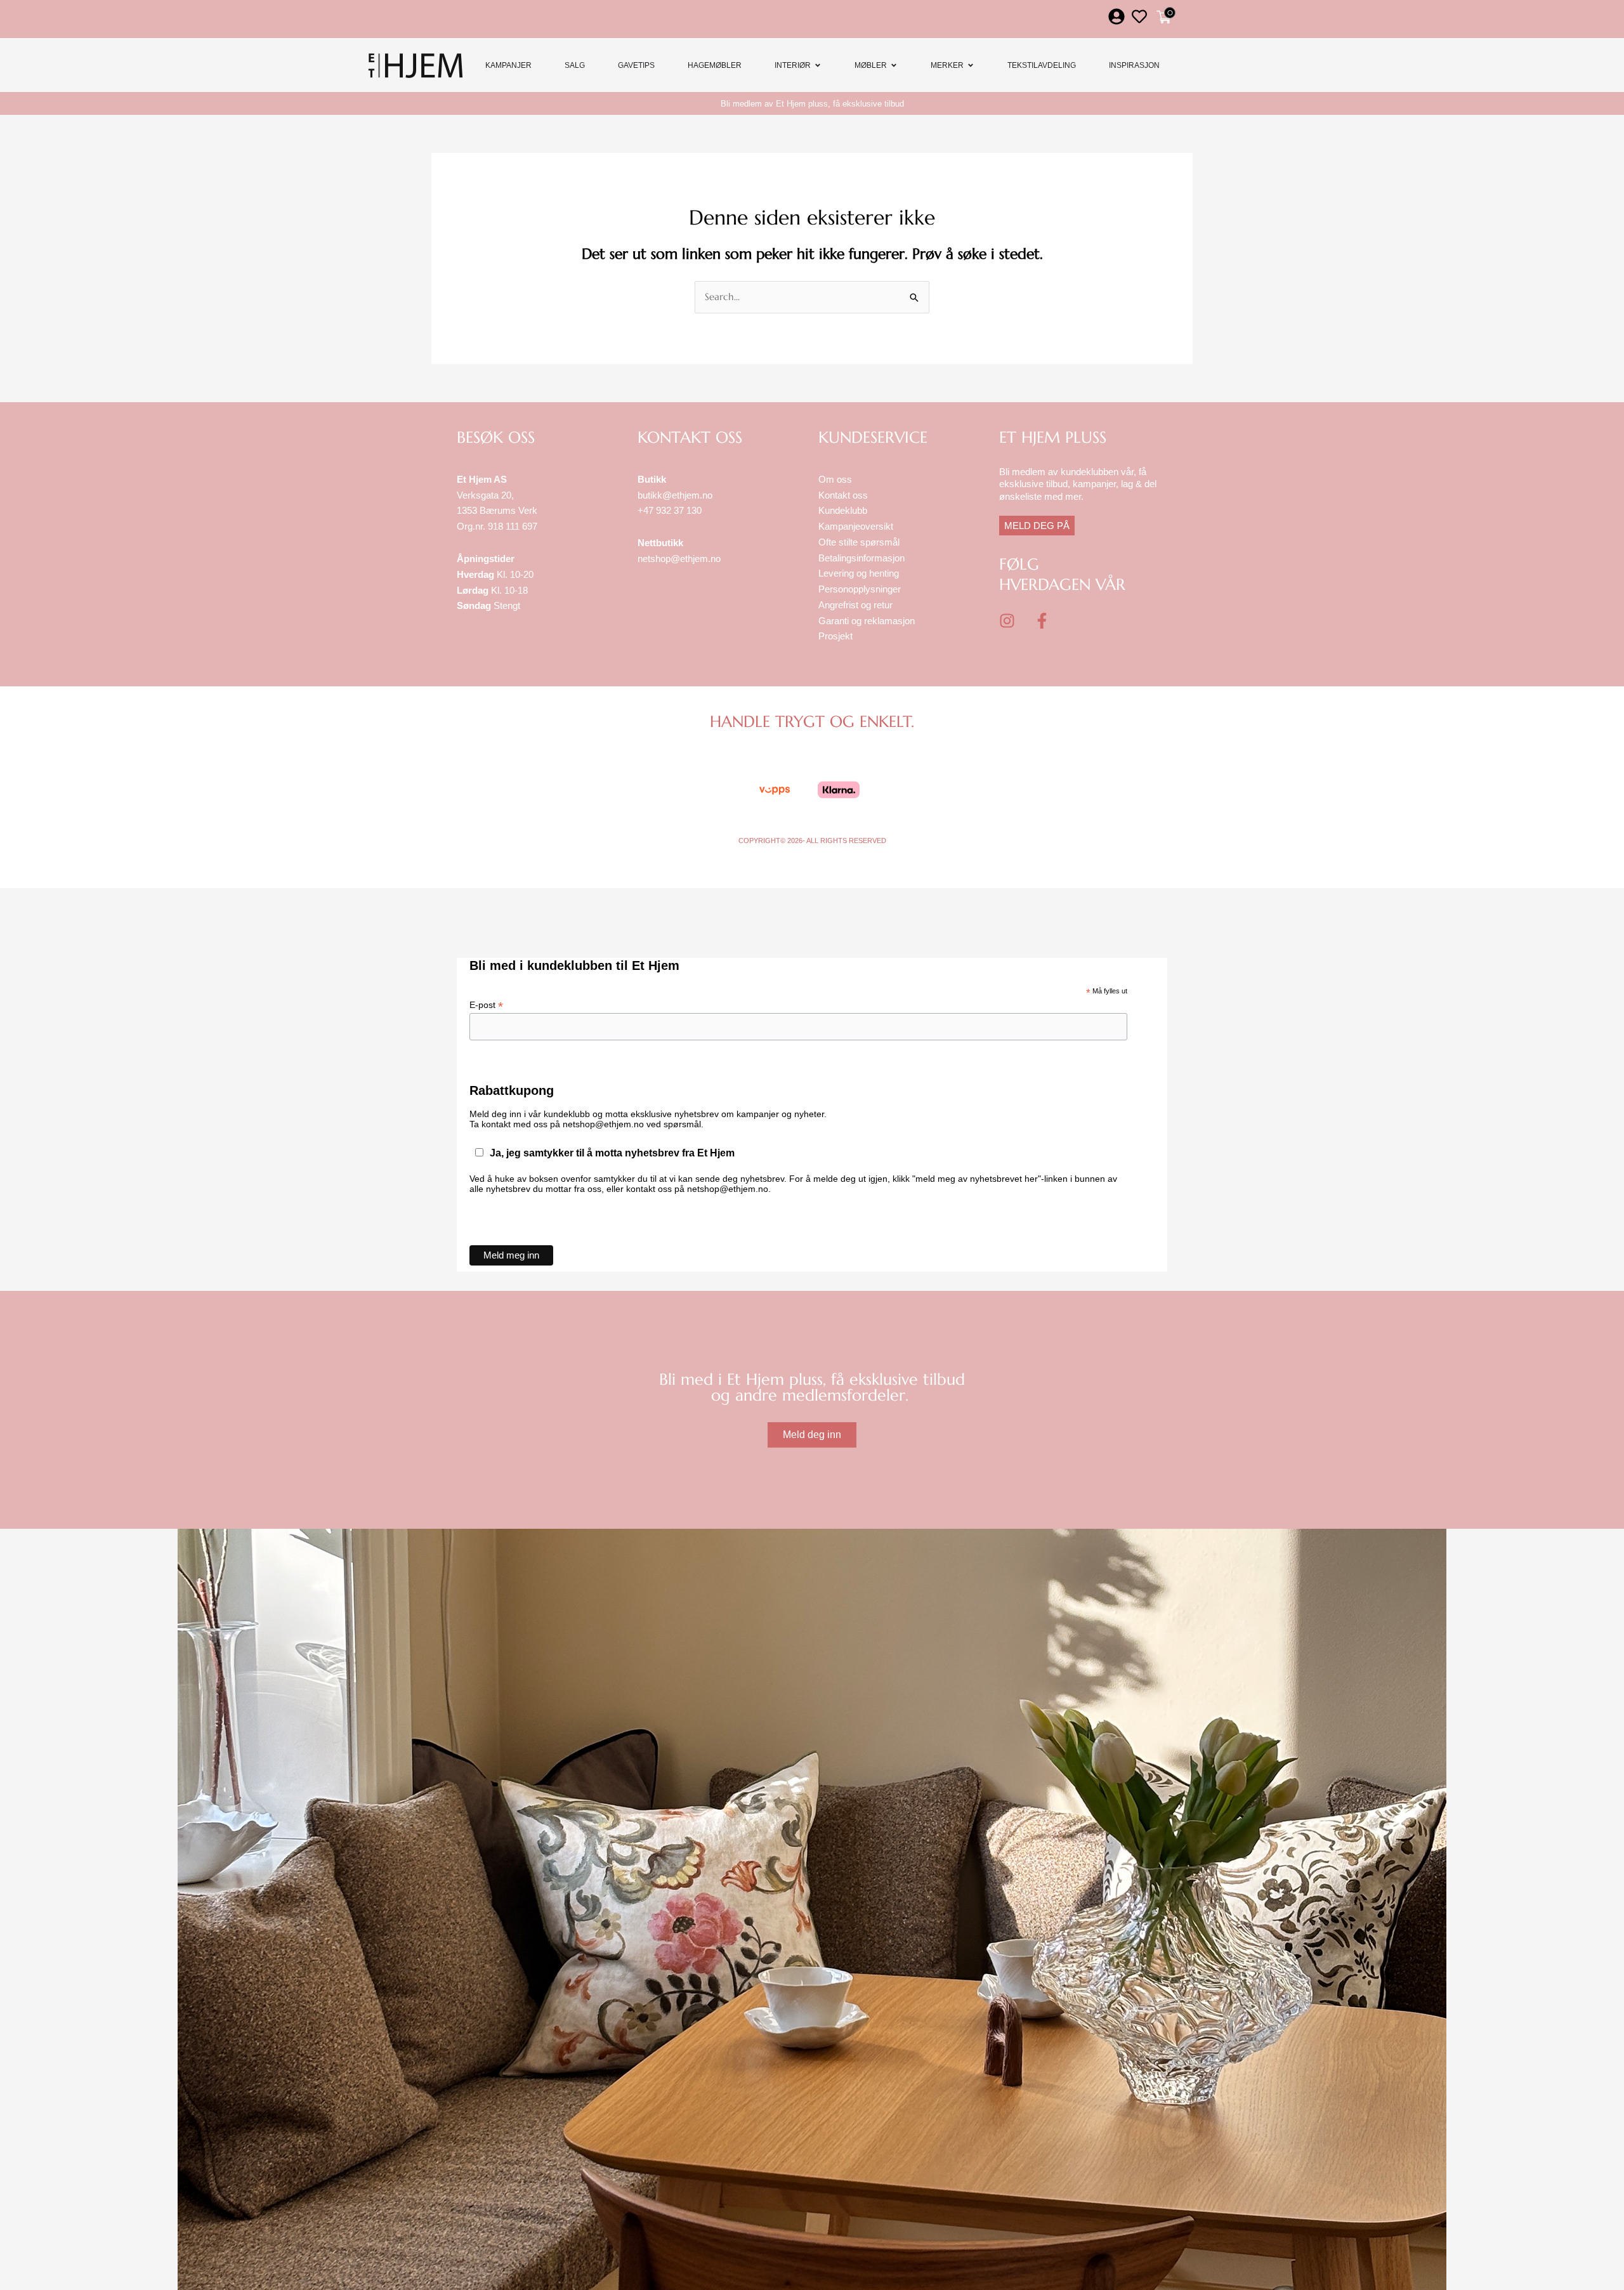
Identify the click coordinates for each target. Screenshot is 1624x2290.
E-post (486, 1005)
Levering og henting (860, 573)
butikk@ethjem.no (675, 495)
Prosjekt (835, 636)
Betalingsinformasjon (863, 558)
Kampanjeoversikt (856, 526)
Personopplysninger (860, 589)
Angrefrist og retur (855, 605)
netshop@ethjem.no (679, 559)
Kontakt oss (843, 495)
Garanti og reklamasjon (867, 621)
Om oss (835, 479)
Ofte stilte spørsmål (859, 542)
